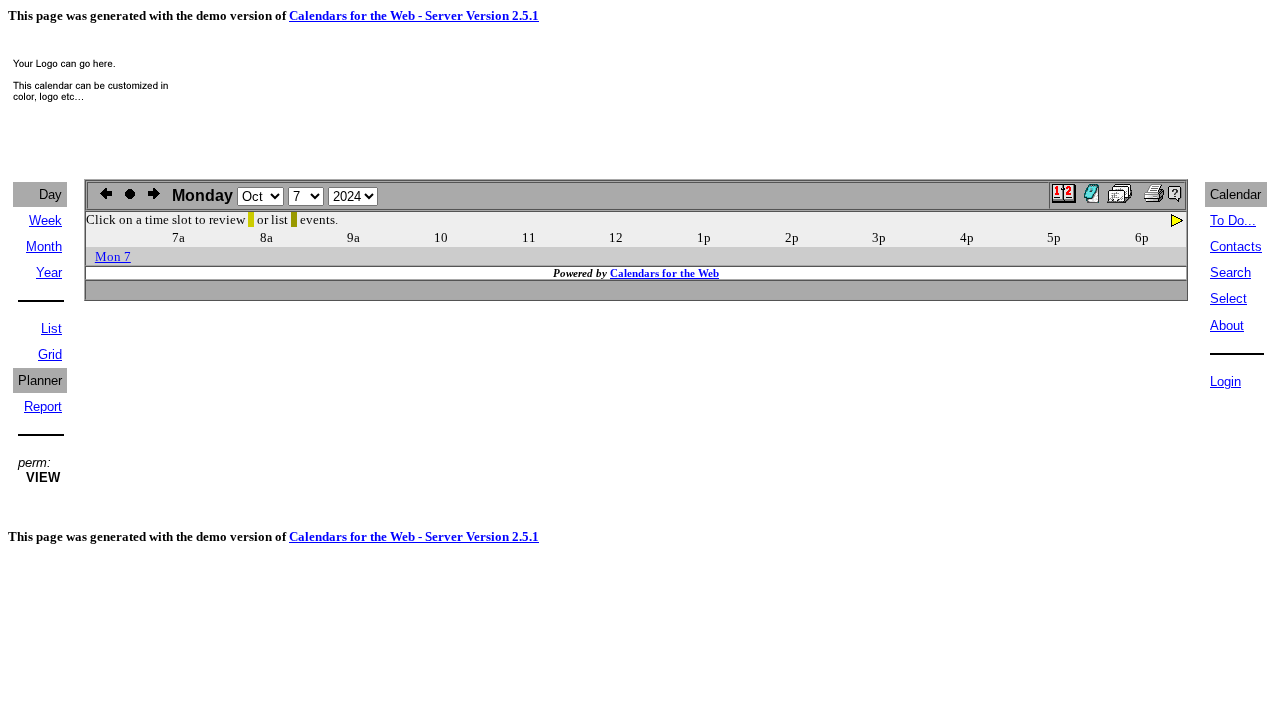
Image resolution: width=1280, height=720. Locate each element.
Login (1225, 381)
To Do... (1233, 220)
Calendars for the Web (664, 273)
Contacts (1236, 246)
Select (1228, 298)
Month (44, 246)
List (51, 328)
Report (43, 406)
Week (45, 220)
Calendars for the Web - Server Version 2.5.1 (414, 15)
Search (1230, 272)
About (1227, 325)
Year (49, 272)
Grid (50, 354)
